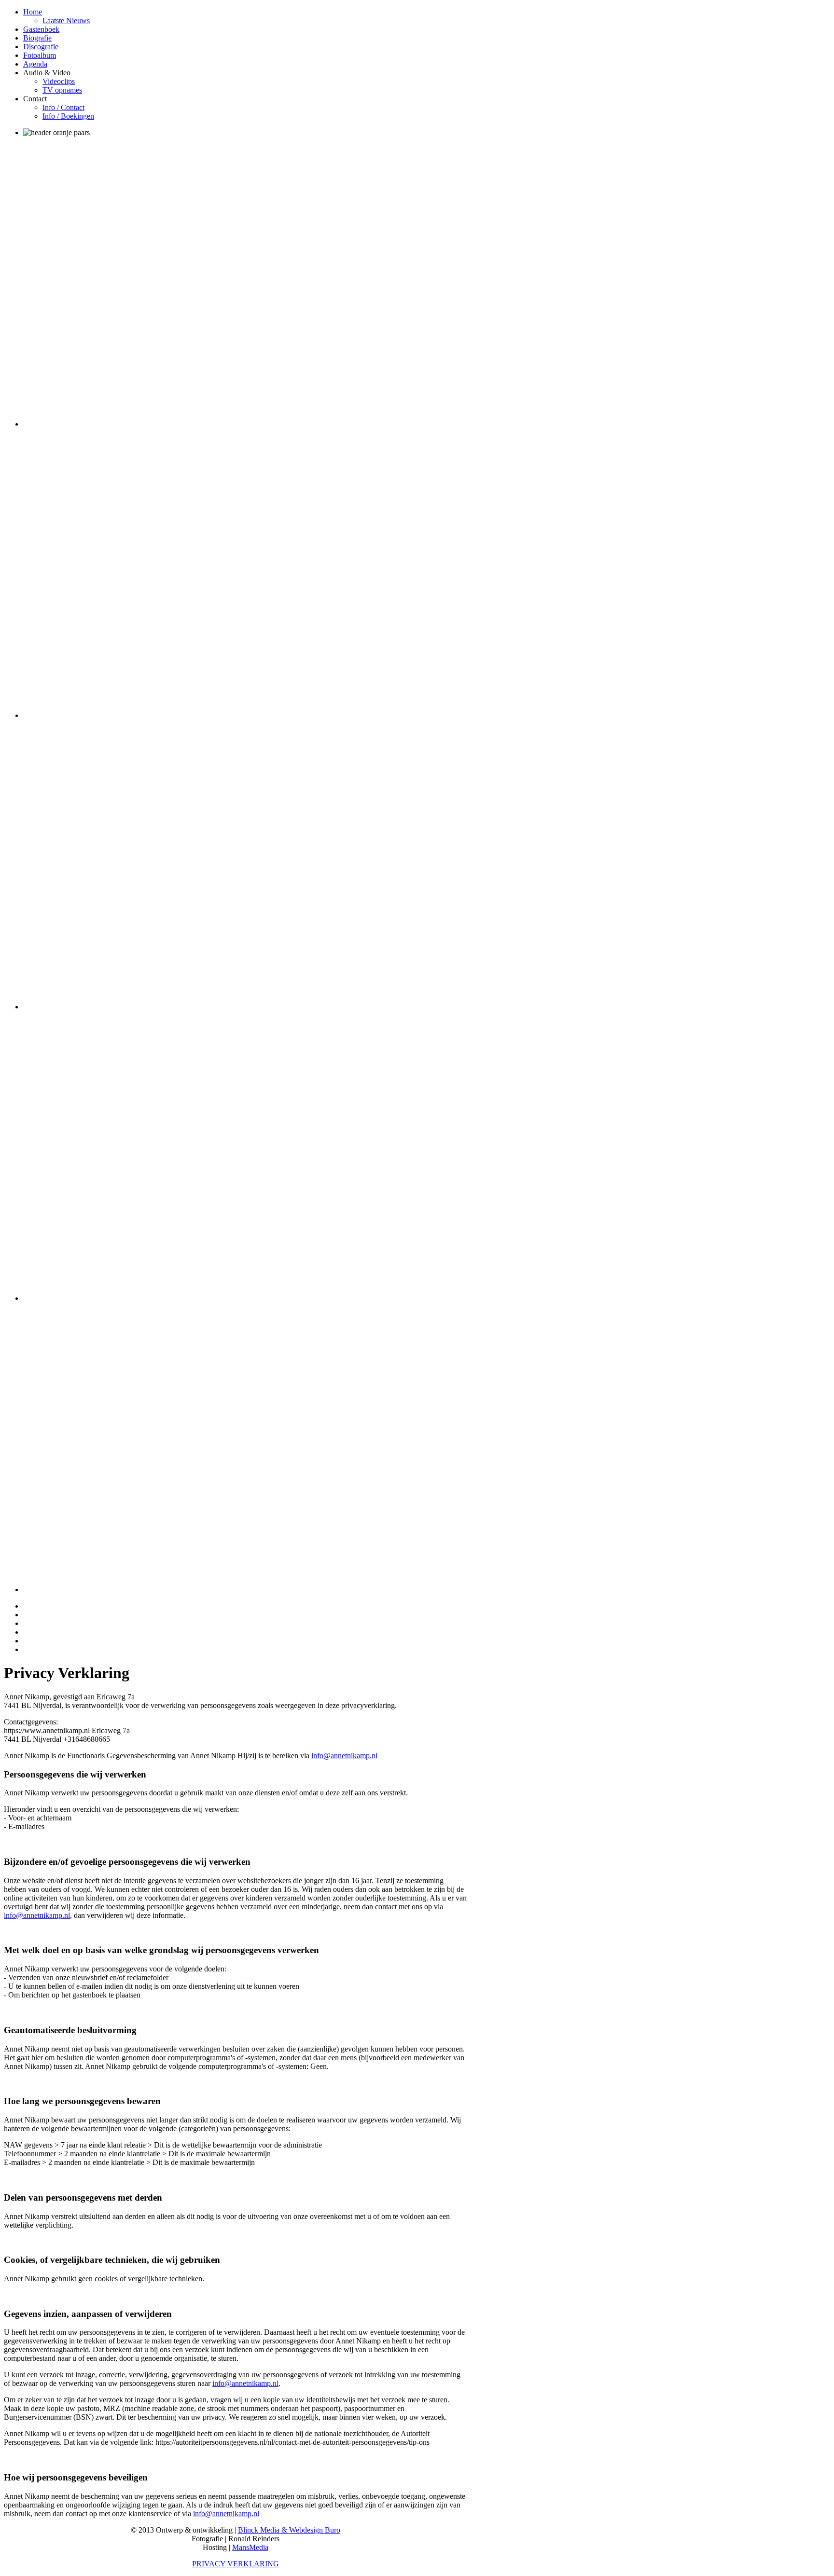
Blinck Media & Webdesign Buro (289, 2530)
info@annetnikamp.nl (344, 1756)
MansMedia (250, 2547)
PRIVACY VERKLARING (236, 2564)
